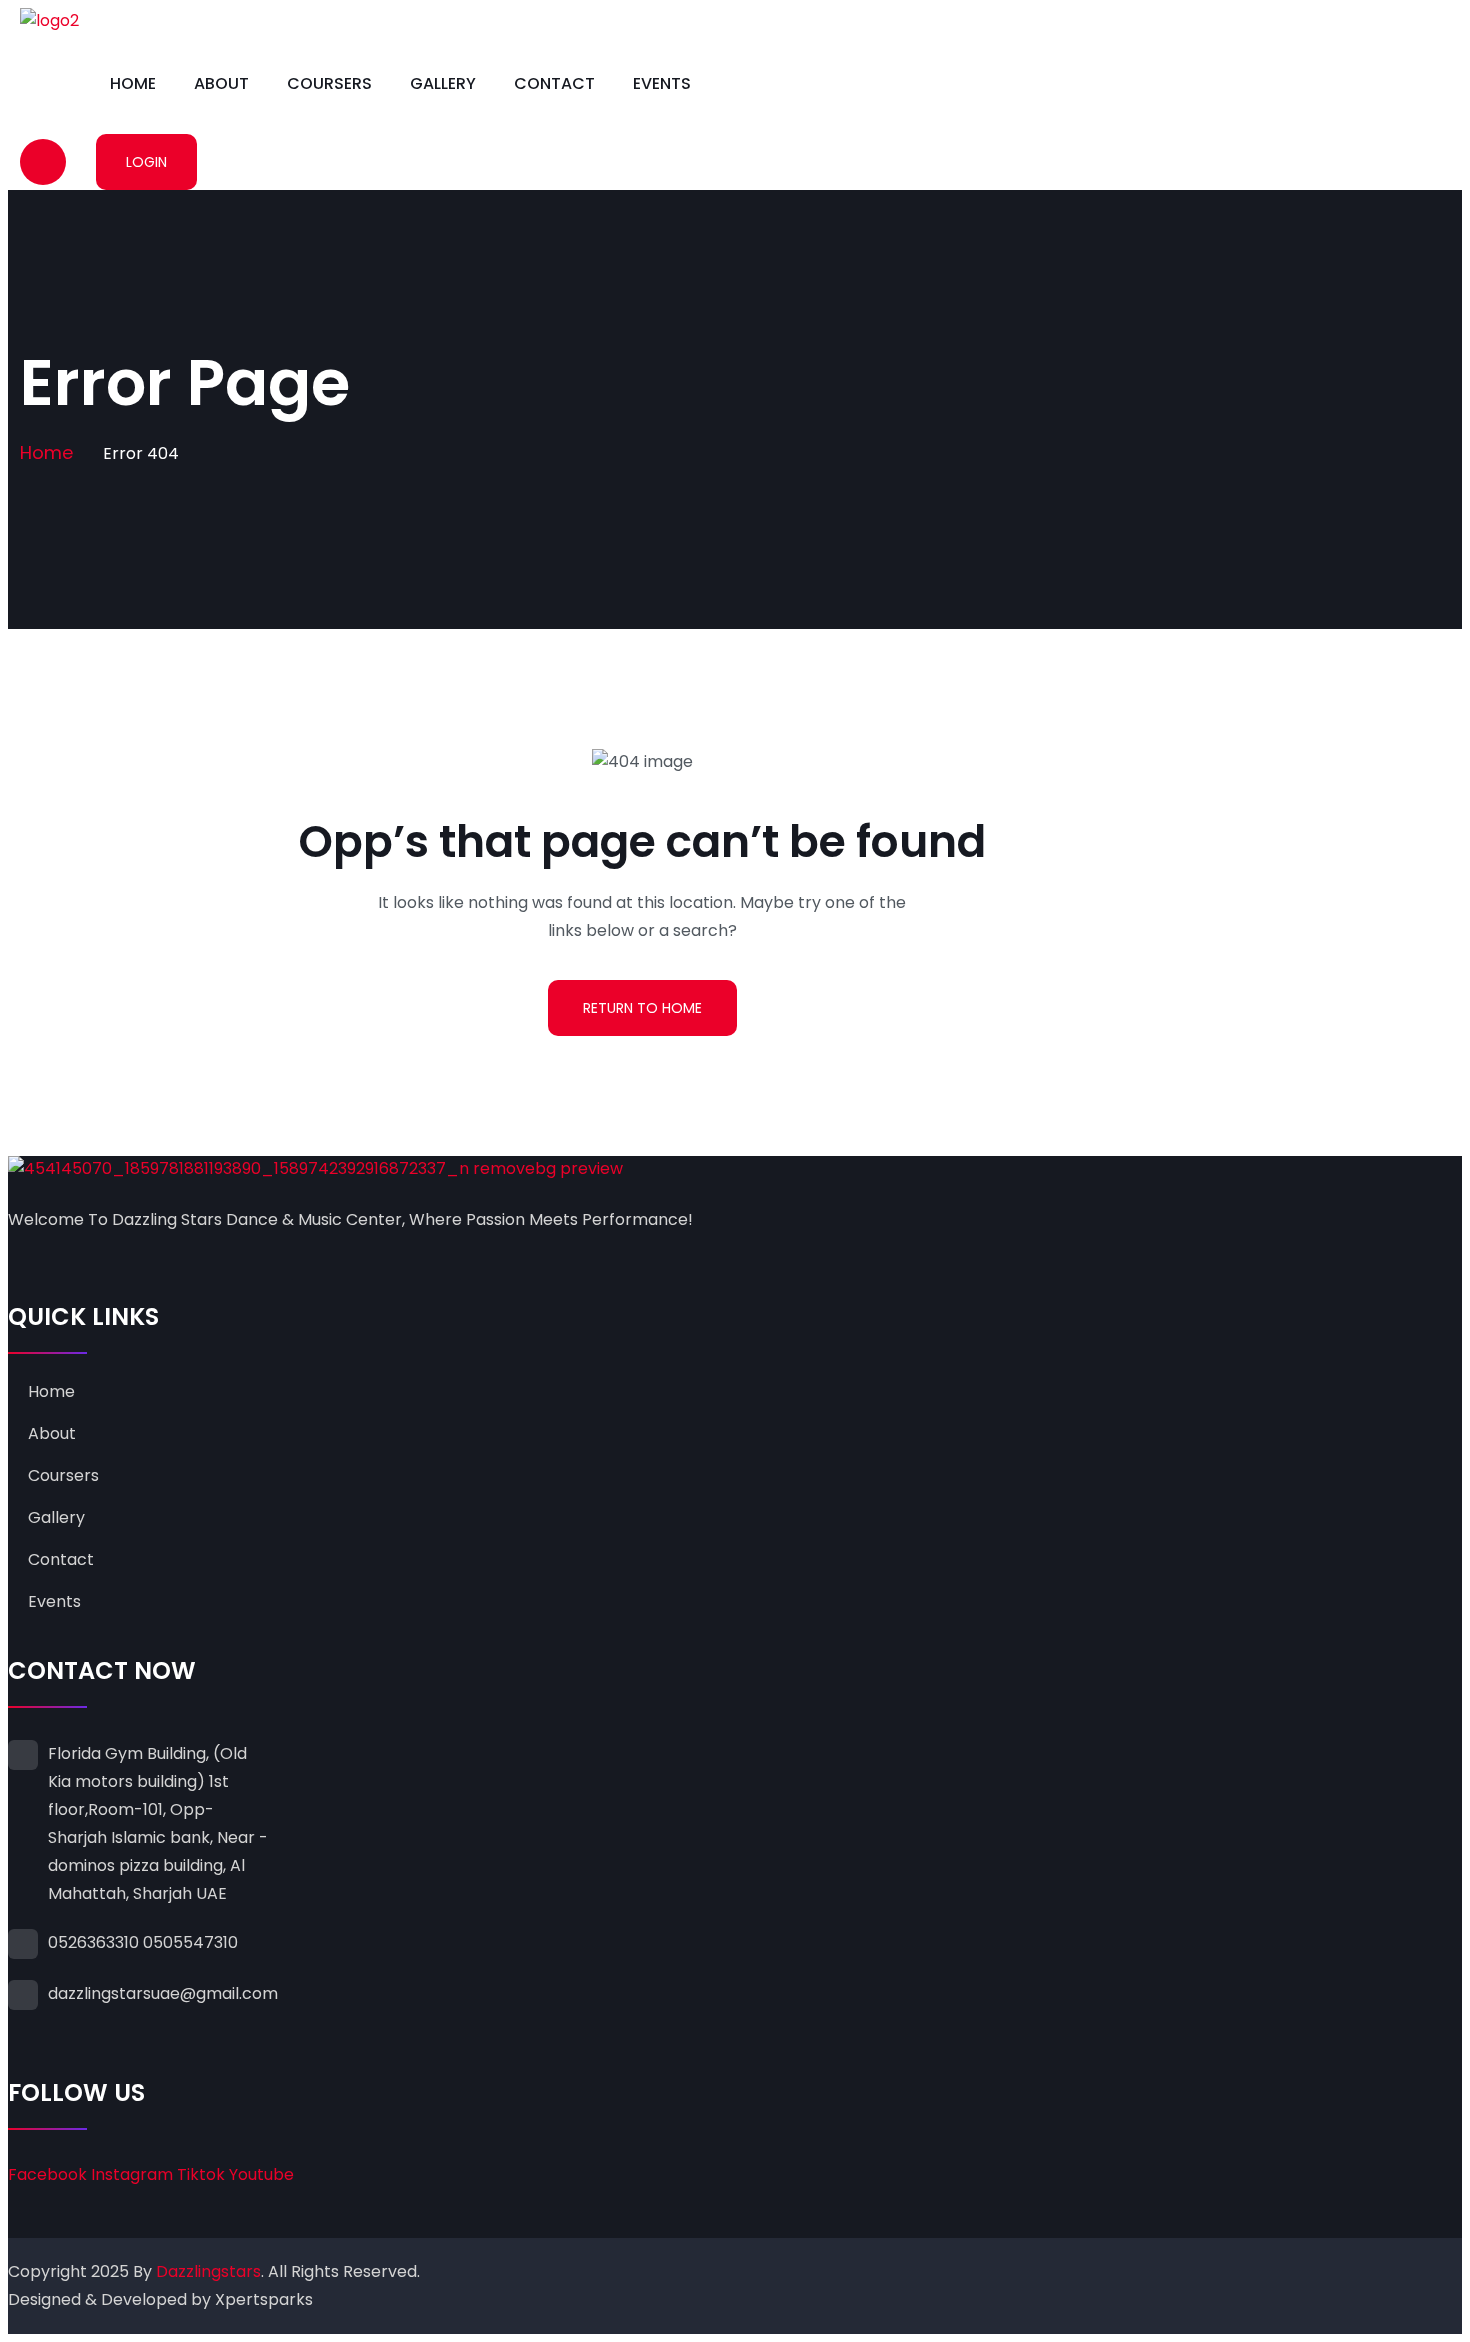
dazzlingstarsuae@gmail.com (163, 1993)
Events (662, 83)
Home (133, 83)
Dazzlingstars (208, 2271)
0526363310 (93, 1942)
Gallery (443, 83)
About (221, 83)
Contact (554, 83)
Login (146, 162)
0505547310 (190, 1942)
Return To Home (642, 1008)
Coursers (329, 83)
